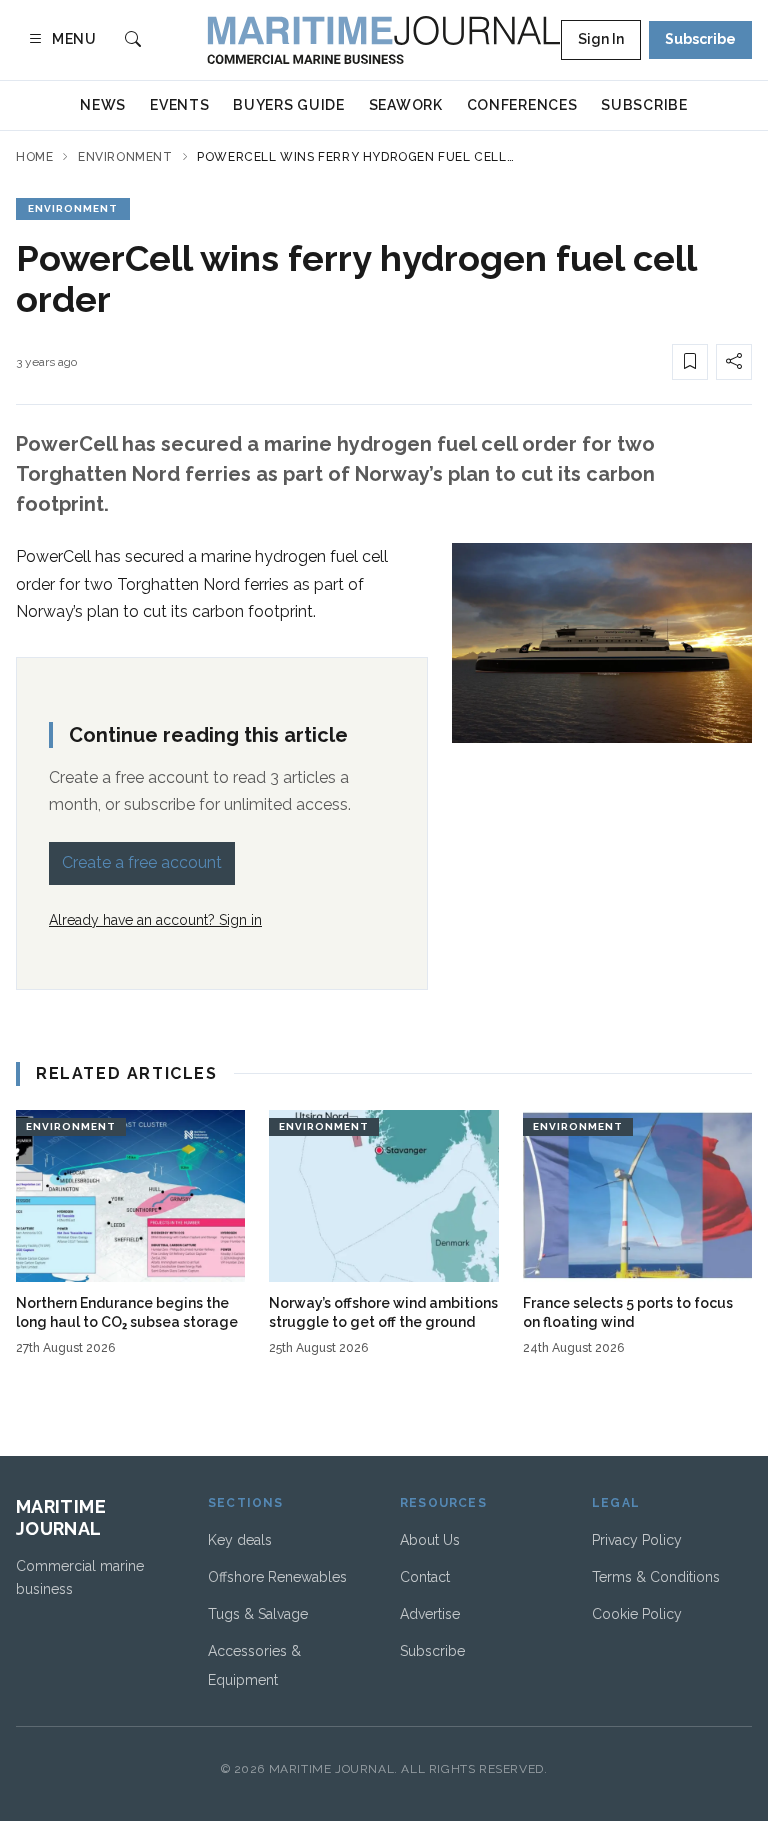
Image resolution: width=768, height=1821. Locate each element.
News (103, 105)
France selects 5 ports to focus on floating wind (628, 1312)
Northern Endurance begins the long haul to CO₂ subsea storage (127, 1312)
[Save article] (690, 362)
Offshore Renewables (277, 1577)
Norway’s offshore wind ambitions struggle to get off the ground (383, 1312)
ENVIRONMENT (73, 208)
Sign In (601, 39)
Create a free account (142, 862)
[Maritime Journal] (383, 40)
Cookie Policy (637, 1614)
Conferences (522, 105)
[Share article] (734, 362)
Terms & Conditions (656, 1577)
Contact (425, 1577)
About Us (430, 1540)
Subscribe (700, 39)
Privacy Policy (637, 1540)
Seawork (406, 105)
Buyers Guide (288, 105)
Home (34, 157)
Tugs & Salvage (258, 1614)
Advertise (430, 1614)
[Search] (133, 40)
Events (179, 105)
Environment (125, 157)
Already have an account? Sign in (155, 920)
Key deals (240, 1540)
